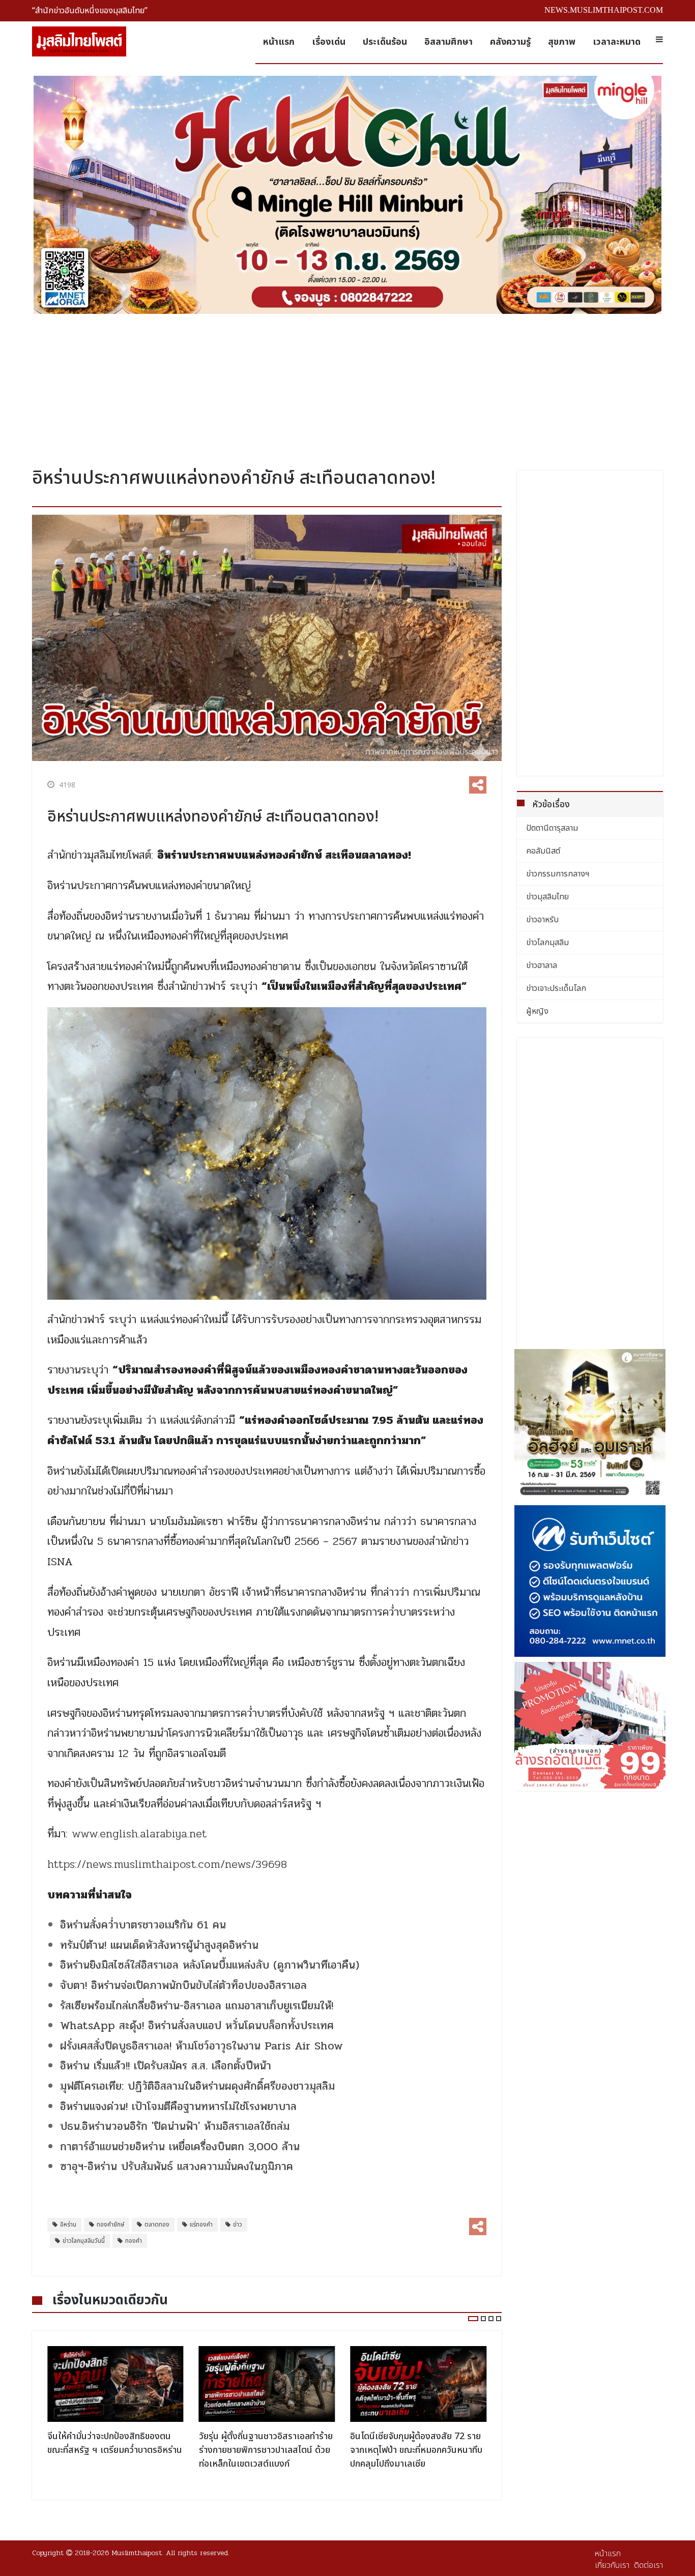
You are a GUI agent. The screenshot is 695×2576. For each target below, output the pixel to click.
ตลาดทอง (157, 2224)
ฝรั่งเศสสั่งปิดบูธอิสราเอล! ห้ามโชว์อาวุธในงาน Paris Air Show (201, 2046)
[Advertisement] (347, 387)
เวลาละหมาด (617, 42)
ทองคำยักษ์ (110, 2224)
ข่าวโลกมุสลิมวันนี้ (84, 2241)
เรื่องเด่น (329, 42)
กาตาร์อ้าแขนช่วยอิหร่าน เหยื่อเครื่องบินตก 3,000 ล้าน (180, 2147)
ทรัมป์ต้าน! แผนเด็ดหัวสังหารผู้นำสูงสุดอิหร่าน (159, 1945)
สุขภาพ (562, 42)
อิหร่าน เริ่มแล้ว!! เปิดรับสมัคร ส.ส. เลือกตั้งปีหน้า (166, 2066)
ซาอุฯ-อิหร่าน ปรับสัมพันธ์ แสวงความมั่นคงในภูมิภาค (177, 2167)
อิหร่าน (68, 2224)
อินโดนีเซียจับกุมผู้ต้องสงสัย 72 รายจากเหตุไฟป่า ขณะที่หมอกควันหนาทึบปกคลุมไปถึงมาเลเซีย (265, 2450)
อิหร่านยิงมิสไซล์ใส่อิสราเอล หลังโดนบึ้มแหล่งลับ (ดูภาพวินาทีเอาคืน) (210, 1965)
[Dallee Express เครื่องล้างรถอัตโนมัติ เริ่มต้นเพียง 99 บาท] (590, 1725)
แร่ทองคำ (201, 2224)
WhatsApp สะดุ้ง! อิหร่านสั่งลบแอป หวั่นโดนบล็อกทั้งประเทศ (197, 2026)
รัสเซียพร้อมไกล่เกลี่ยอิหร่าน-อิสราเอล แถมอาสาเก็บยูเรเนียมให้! (197, 2006)
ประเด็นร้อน (385, 42)
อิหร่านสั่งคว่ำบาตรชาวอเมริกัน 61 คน (143, 1925)
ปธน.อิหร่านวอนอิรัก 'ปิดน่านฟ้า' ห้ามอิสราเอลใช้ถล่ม (177, 2126)
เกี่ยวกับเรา (612, 2565)
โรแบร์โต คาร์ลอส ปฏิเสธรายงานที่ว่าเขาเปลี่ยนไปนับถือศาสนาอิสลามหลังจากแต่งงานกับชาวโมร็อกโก (416, 2450)
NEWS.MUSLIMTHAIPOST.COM (604, 10)
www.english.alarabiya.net (139, 1834)
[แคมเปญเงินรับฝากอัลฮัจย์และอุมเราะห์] (590, 1425)
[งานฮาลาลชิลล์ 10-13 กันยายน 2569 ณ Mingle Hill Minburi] (347, 195)
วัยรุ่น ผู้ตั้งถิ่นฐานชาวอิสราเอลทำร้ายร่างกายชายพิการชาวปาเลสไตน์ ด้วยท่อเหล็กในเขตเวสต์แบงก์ (114, 2450)
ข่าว (238, 2224)
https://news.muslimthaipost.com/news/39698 (167, 1864)
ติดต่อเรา (648, 2565)
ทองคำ (134, 2241)
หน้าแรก (279, 42)
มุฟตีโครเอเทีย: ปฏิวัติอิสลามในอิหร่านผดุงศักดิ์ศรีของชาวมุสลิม (197, 2086)
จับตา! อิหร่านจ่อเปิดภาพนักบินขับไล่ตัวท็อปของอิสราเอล (183, 1985)
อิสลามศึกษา (448, 42)
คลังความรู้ (510, 42)
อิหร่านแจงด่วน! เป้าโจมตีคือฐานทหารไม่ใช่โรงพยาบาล (178, 2106)
